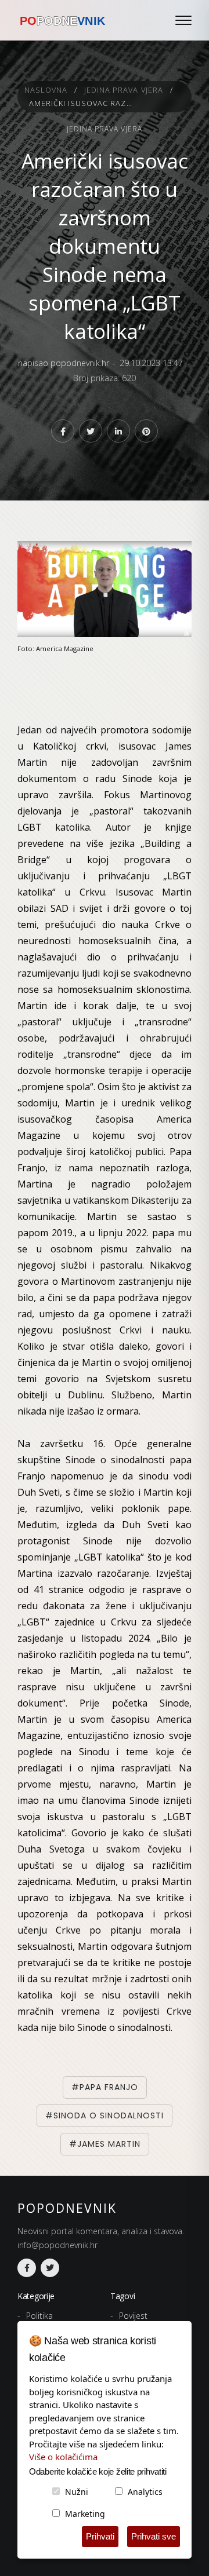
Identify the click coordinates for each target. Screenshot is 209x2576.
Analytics (145, 2492)
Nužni (77, 2492)
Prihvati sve (154, 2536)
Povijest (133, 2316)
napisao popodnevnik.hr (64, 363)
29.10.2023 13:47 (151, 363)
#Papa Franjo (105, 2087)
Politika (39, 2316)
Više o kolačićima (63, 2457)
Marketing (85, 2514)
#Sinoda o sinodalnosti (105, 2115)
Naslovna (46, 90)
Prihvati (100, 2536)
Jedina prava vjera (123, 90)
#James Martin (105, 2144)
